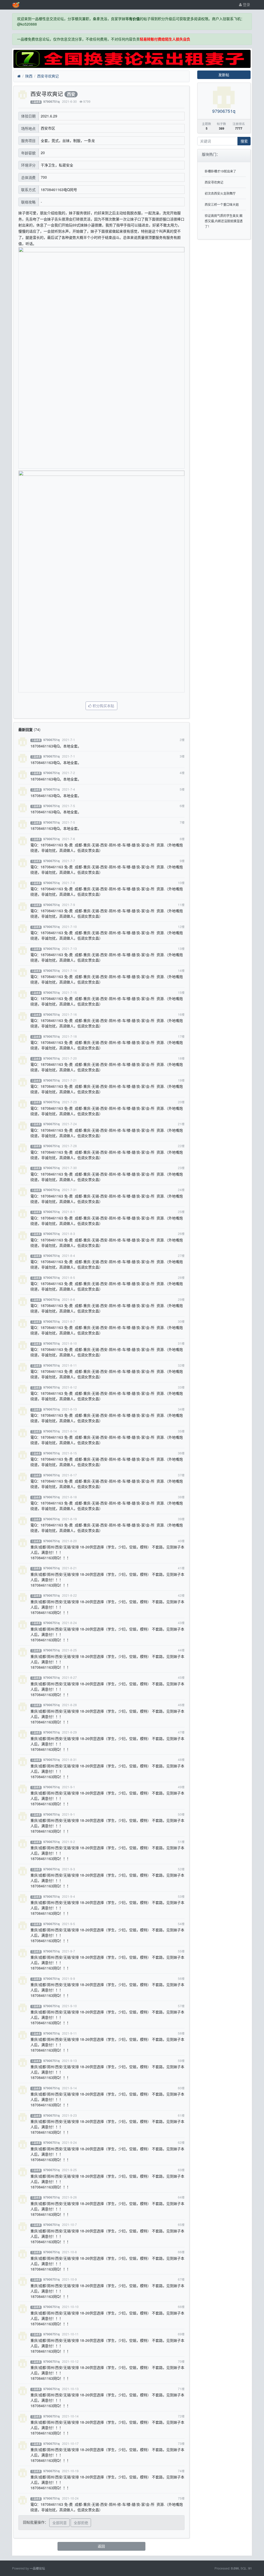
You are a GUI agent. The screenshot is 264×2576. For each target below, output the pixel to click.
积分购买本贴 (103, 706)
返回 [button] (101, 2546)
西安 (71, 94)
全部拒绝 (81, 2523)
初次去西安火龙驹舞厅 (220, 193)
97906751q (51, 102)
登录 (246, 4)
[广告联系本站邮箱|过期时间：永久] (132, 59)
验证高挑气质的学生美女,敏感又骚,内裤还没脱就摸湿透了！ (224, 221)
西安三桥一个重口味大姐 (222, 204)
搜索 (244, 141)
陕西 (29, 76)
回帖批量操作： (36, 2522)
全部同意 (60, 2523)
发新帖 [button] (224, 75)
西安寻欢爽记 (48, 76)
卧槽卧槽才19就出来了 (220, 171)
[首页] (19, 76)
